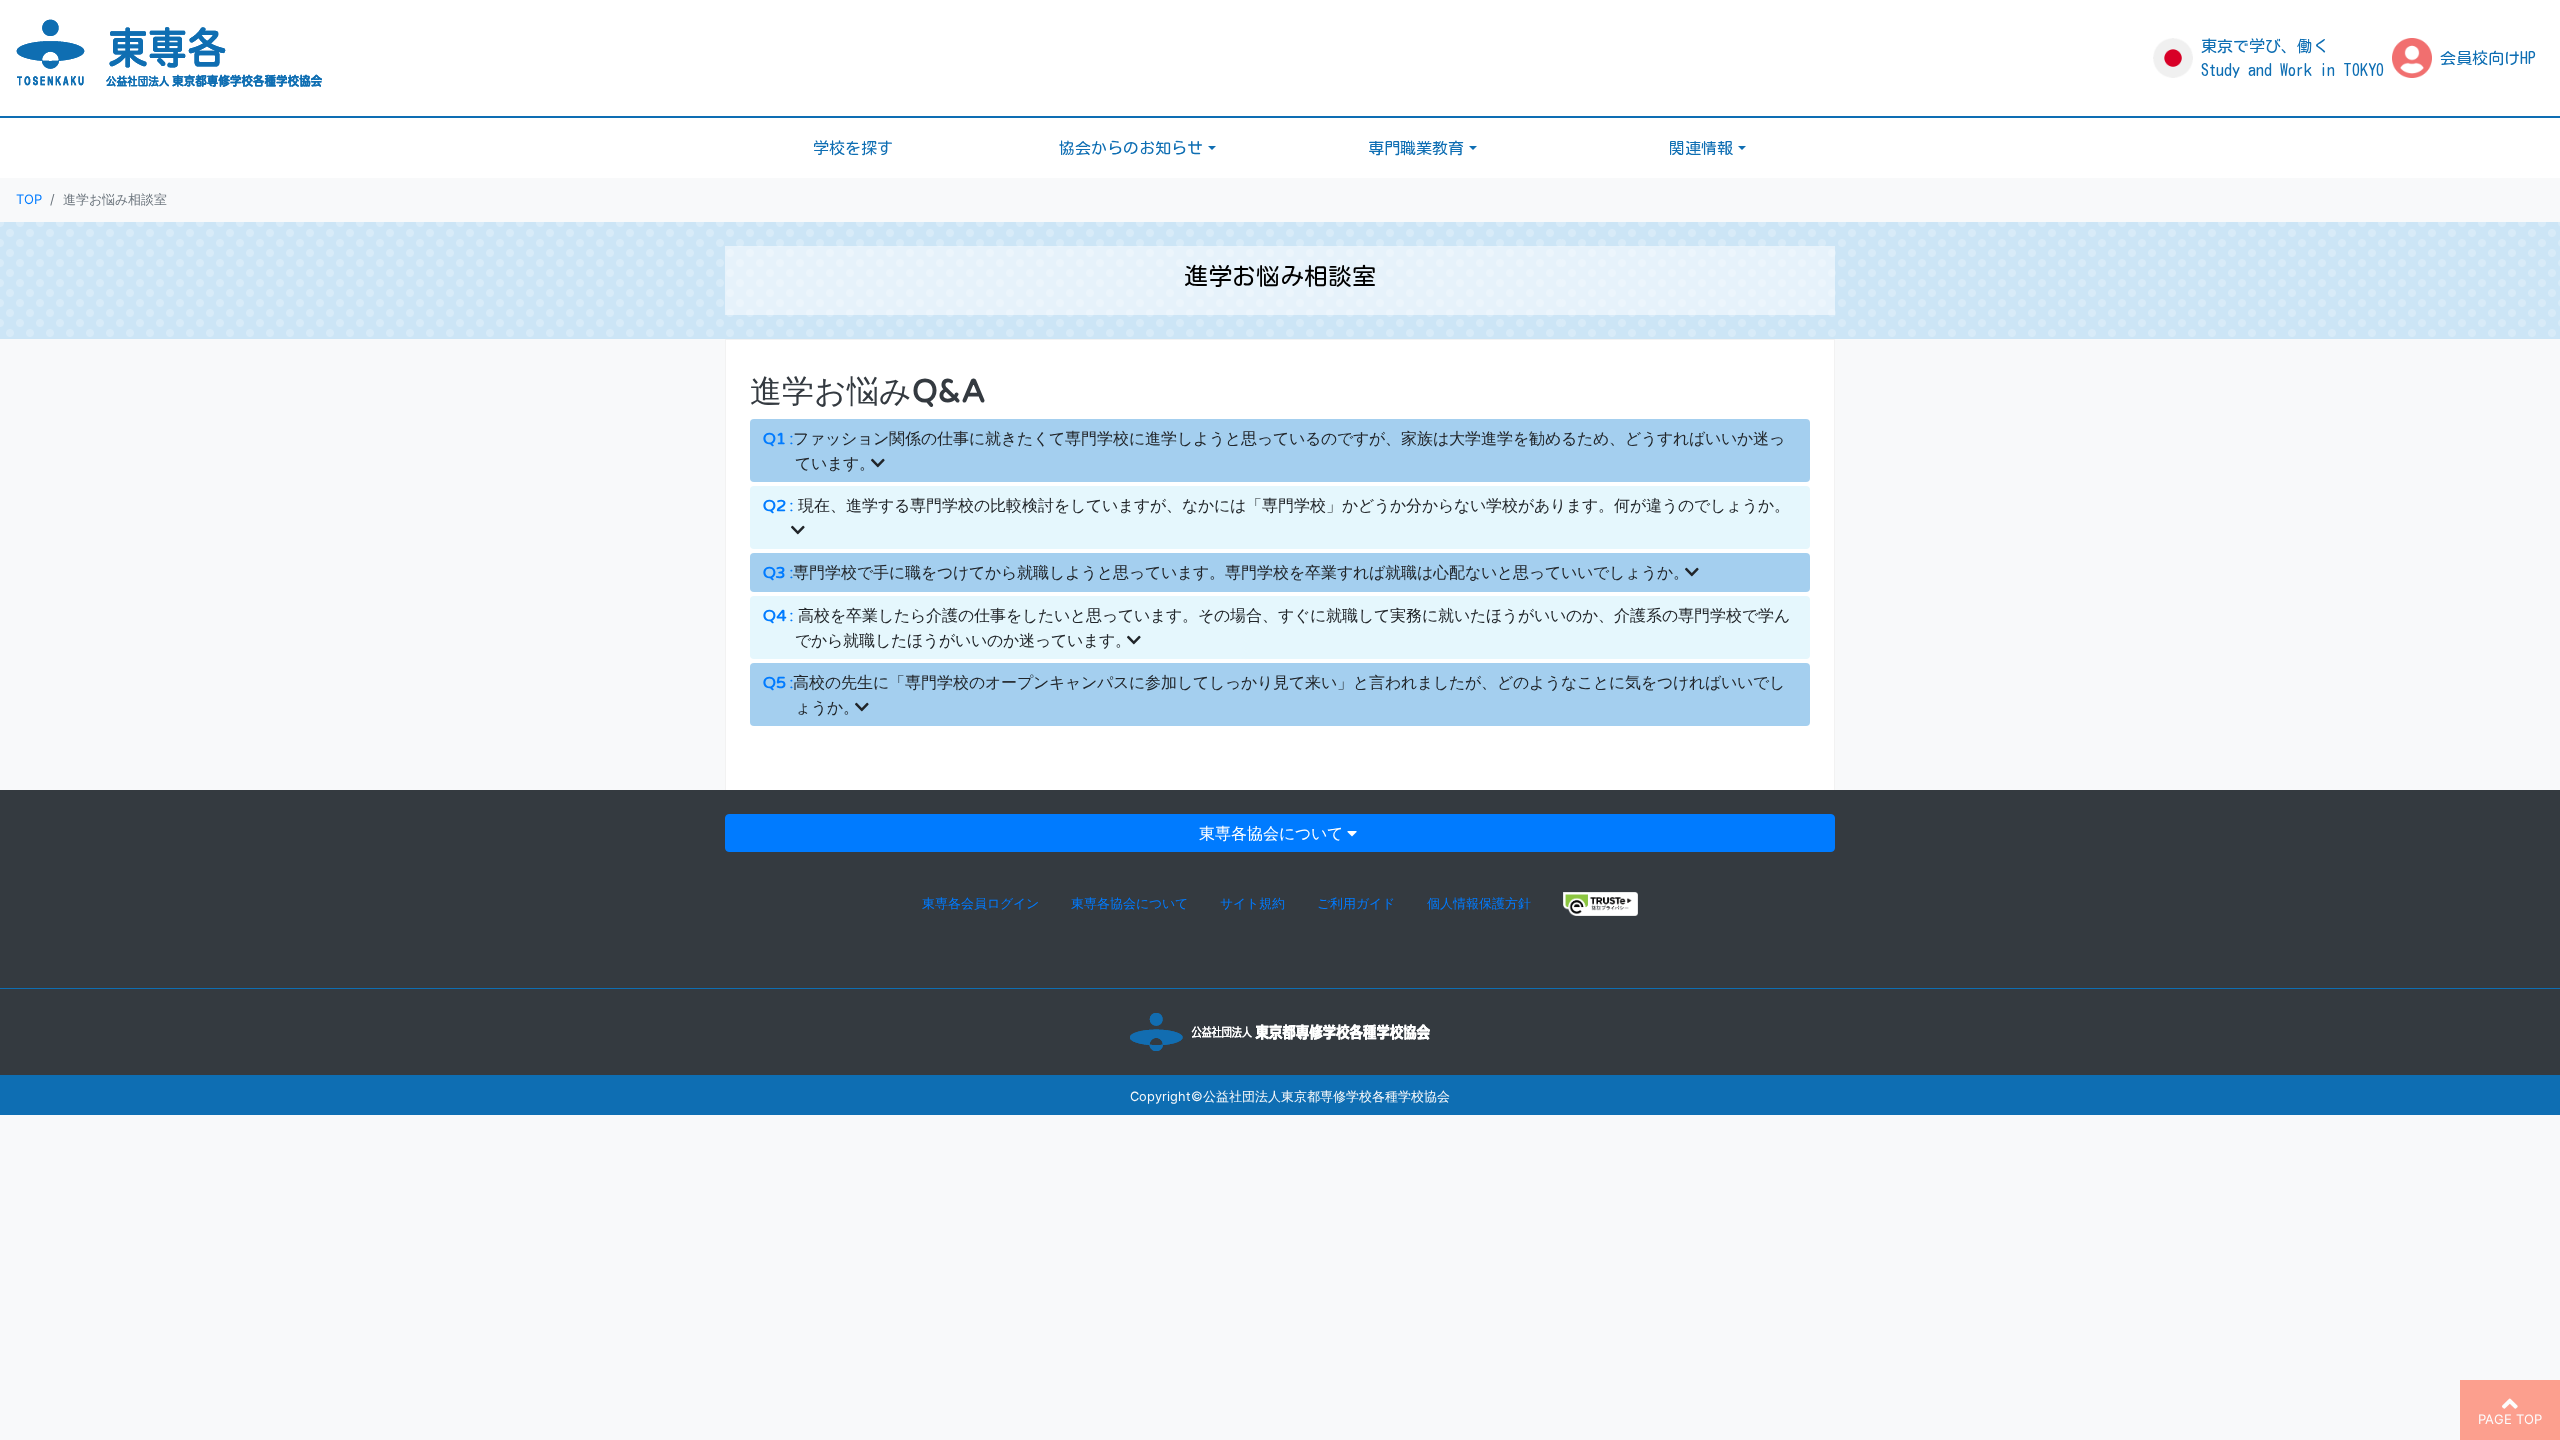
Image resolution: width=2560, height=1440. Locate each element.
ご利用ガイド (1356, 903)
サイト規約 (1252, 903)
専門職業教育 (1416, 148)
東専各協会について (1271, 833)
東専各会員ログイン (980, 903)
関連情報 (1701, 148)
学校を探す (853, 148)
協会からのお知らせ (1131, 148)
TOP (29, 199)
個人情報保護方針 (1479, 903)
